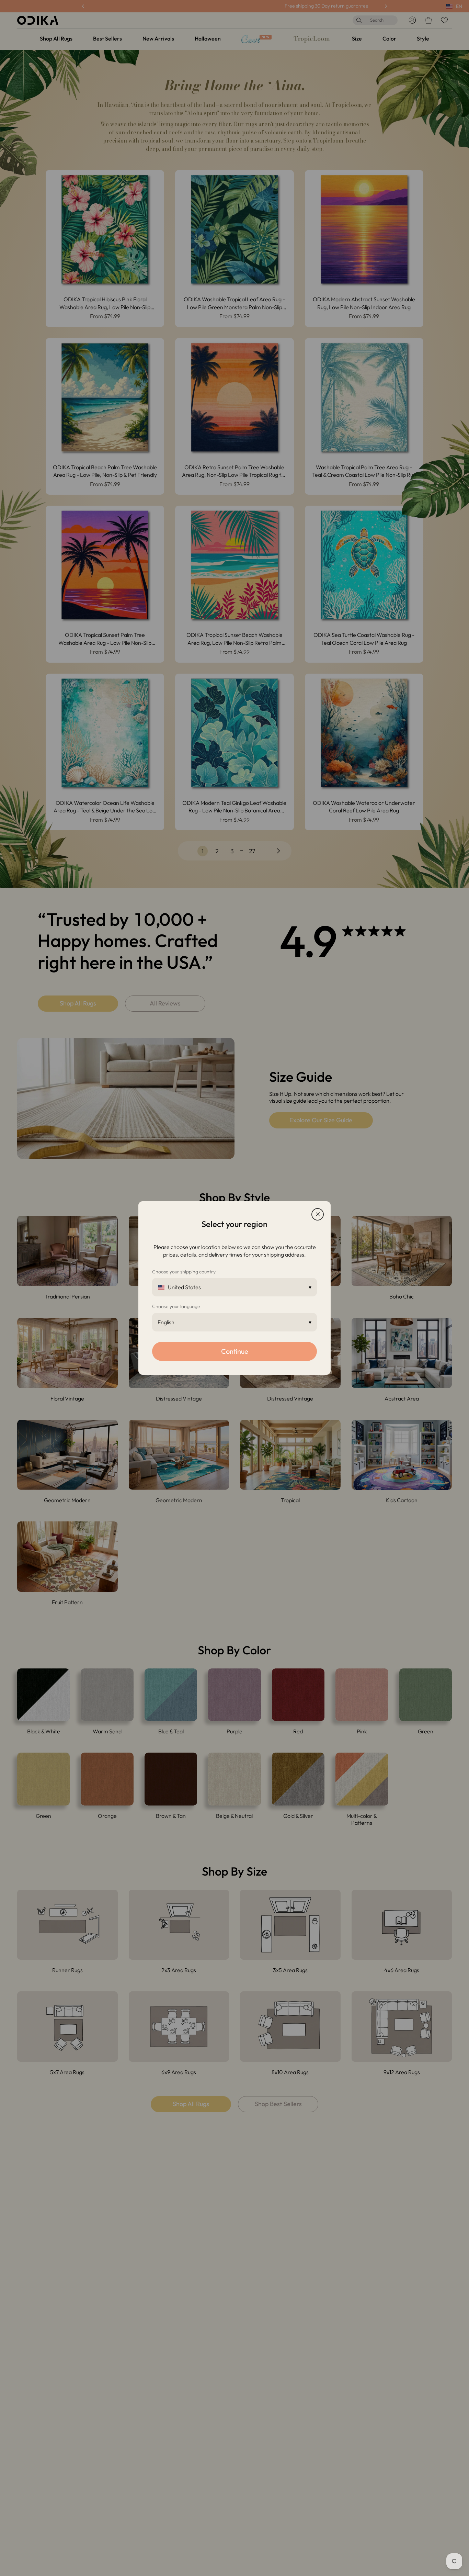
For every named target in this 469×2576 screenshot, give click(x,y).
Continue (235, 1351)
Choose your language (176, 1306)
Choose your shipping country (184, 1272)
